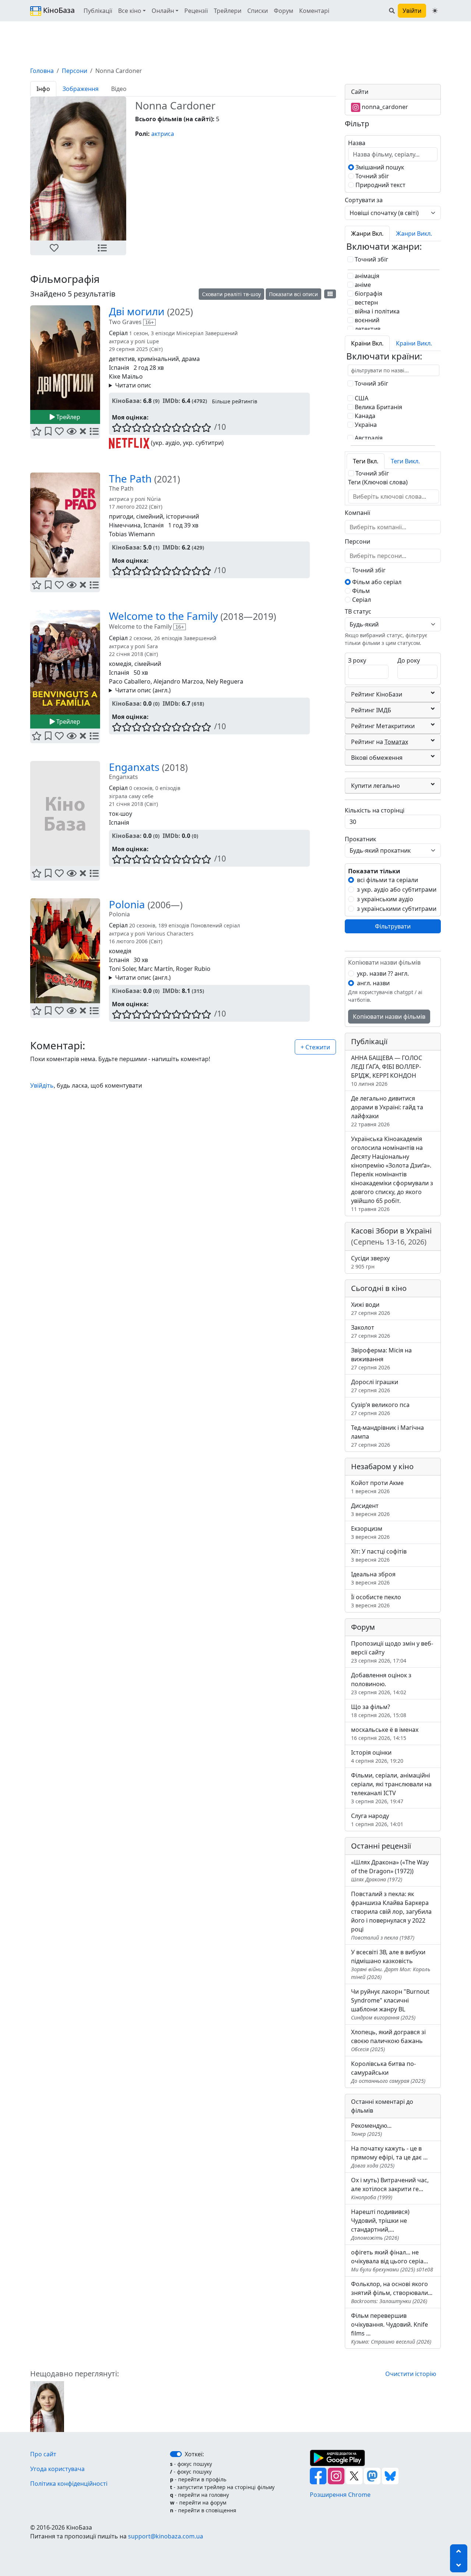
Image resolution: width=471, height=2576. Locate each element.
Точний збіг (371, 176)
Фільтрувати (393, 926)
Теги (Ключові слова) (378, 482)
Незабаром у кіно (382, 1466)
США (361, 398)
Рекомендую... (371, 2129)
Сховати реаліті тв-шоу (231, 294)
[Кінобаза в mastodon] (373, 2475)
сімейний (150, 516)
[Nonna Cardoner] (47, 2406)
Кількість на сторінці (375, 810)
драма (191, 359)
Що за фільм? (379, 1711)
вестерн (366, 302)
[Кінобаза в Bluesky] (390, 2475)
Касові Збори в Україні (391, 1236)
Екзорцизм (370, 1532)
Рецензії (196, 11)
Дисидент (370, 1510)
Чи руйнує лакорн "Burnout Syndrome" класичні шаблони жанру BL (390, 2004)
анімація (366, 276)
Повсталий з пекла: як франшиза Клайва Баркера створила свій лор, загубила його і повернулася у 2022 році (391, 1915)
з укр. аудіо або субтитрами (397, 889)
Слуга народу (377, 1820)
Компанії (357, 513)
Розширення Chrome (340, 2495)
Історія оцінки (377, 1756)
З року (357, 660)
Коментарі (314, 11)
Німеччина (125, 525)
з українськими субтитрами (397, 909)
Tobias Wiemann (132, 534)
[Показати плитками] (330, 294)
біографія (368, 294)
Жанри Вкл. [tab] (367, 234)
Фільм (360, 591)
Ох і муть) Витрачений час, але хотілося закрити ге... (390, 2188)
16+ (149, 322)
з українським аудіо (385, 899)
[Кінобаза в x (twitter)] (355, 2475)
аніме (362, 285)
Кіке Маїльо (126, 376)
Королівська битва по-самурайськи (388, 2072)
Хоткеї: (194, 2454)
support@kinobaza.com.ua (166, 2536)
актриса (163, 134)
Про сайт (43, 2454)
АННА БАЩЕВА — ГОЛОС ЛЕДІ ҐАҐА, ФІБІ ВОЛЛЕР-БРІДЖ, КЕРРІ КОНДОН (387, 1071)
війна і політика (376, 311)
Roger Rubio (193, 969)
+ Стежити (315, 1047)
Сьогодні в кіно (379, 1288)
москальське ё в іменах (385, 1733)
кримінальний (158, 359)
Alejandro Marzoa (178, 681)
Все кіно (130, 11)
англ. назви (373, 983)
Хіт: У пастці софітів (379, 1555)
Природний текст (380, 185)
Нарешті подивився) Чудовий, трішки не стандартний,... (380, 2224)
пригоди (121, 516)
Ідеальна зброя (373, 1578)
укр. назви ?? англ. (383, 973)
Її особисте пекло (376, 1601)
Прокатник (360, 839)
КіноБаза (58, 10)
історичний (183, 516)
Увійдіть (42, 1085)
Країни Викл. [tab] (414, 343)
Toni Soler (122, 969)
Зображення (81, 89)
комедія (120, 664)
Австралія (368, 438)
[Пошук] (392, 11)
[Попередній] (26, 169)
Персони (75, 71)
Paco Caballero (130, 681)
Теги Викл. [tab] (405, 461)
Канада (364, 416)
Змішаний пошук (379, 167)
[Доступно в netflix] (129, 443)
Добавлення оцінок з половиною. (381, 1683)
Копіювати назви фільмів (389, 1017)
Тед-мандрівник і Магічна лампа (387, 1436)
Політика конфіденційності (69, 2484)
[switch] (176, 2454)
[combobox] (393, 496)
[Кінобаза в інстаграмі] (337, 2475)
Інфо (43, 89)
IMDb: (171, 401)
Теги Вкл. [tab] (366, 461)
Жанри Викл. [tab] (414, 234)
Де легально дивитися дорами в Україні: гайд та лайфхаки (387, 1111)
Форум (284, 11)
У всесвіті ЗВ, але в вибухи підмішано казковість (391, 1964)
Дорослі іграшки (375, 1386)
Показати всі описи (293, 294)
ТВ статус (358, 611)
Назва (357, 143)
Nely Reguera (225, 681)
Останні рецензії (381, 1846)
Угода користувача (57, 2469)
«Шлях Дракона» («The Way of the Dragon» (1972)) (390, 1870)
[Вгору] (459, 2551)
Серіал (361, 600)
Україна (365, 425)
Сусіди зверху (370, 1262)
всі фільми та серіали (387, 880)
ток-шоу (121, 814)
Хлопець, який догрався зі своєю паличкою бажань (388, 2040)
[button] (54, 248)
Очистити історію (411, 2374)
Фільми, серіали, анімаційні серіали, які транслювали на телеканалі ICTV (391, 1788)
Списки (258, 11)
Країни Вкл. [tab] (367, 343)
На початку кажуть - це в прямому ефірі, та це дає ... (389, 2157)
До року (409, 660)
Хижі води (371, 1308)
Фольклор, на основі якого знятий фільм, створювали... (392, 2292)
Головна (42, 71)
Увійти (412, 11)
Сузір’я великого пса (380, 1409)
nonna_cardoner (384, 107)
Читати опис (133, 385)
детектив (122, 359)
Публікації (98, 11)
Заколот (371, 1331)
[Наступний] (131, 169)
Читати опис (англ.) (143, 690)
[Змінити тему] (435, 11)
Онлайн (163, 11)
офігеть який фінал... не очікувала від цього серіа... (392, 2261)
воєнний (366, 320)
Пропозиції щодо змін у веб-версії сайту (392, 1652)
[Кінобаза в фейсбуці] (319, 2475)
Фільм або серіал (376, 582)
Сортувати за (364, 200)
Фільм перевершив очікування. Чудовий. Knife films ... (391, 2328)
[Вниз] (459, 2565)
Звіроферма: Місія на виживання (381, 1359)
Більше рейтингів (235, 401)
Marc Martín (156, 969)
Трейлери (228, 11)
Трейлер (68, 417)
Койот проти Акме (377, 1487)
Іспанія (119, 368)
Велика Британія (378, 407)
